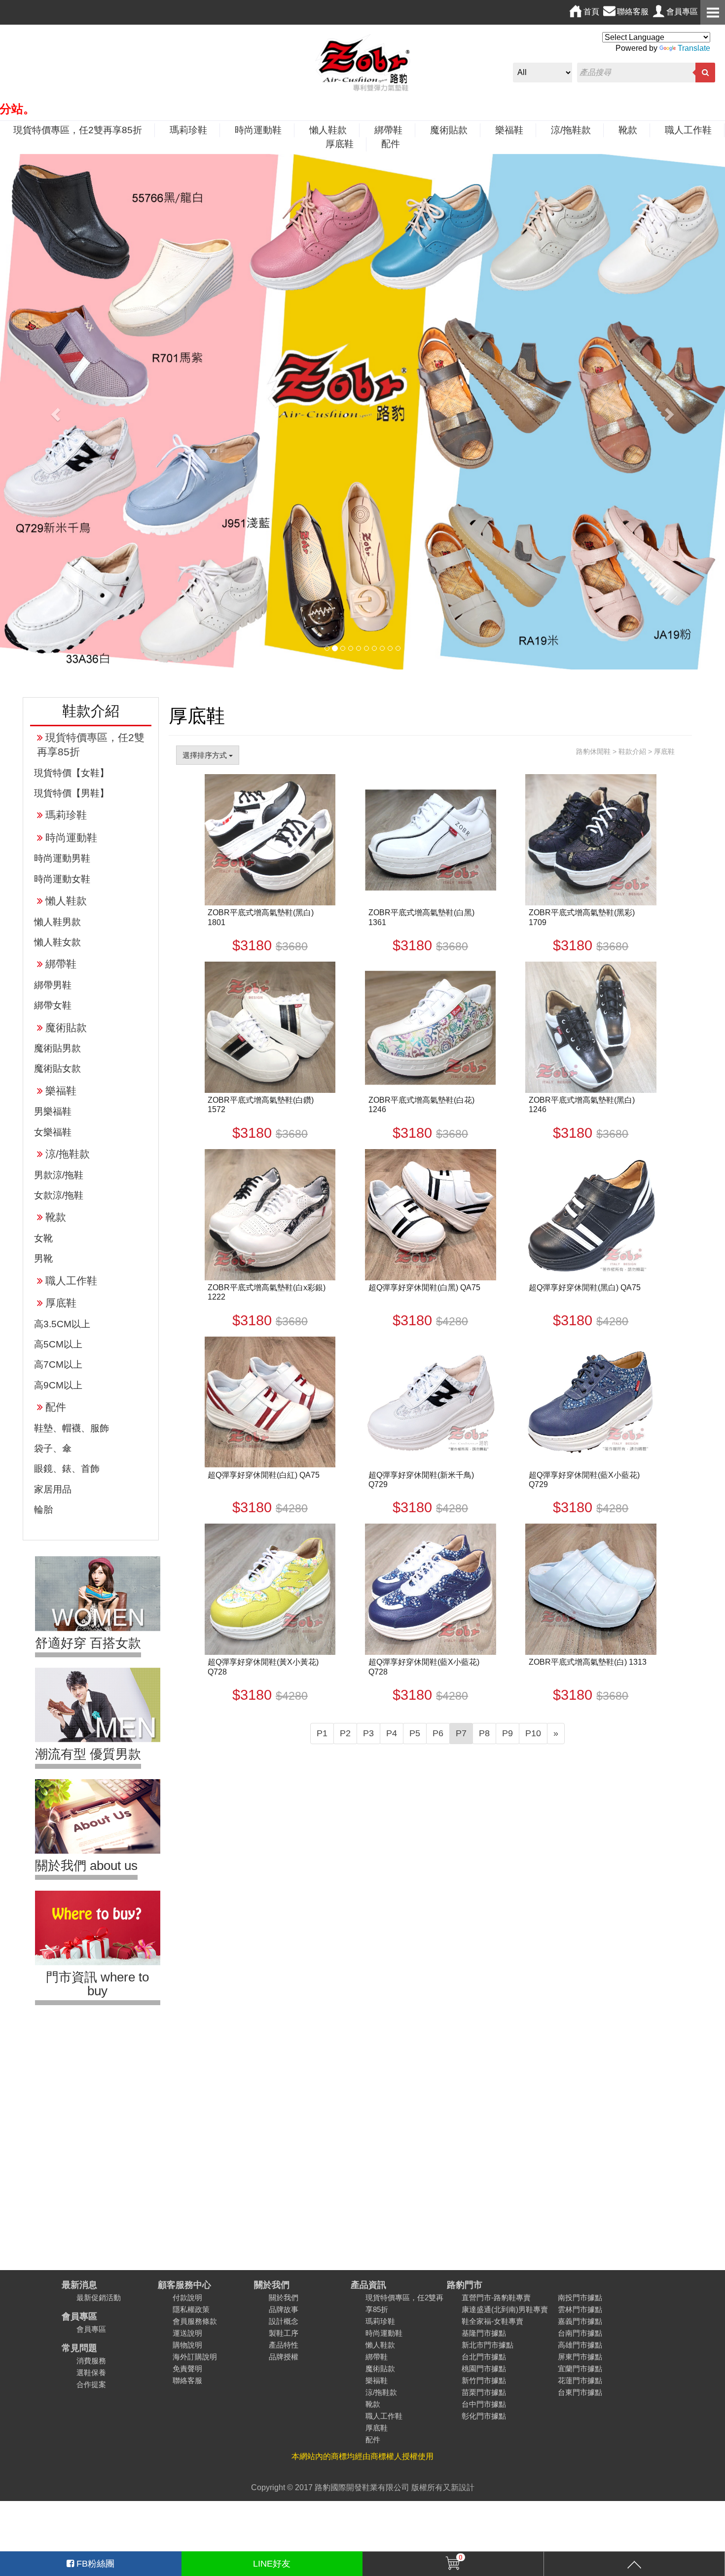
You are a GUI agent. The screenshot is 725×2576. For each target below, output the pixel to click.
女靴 (43, 1238)
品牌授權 (284, 2357)
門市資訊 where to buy (97, 1984)
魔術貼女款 (57, 1068)
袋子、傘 (53, 1448)
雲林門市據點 (580, 2309)
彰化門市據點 (484, 2416)
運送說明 (187, 2333)
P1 (322, 1733)
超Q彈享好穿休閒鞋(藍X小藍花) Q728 (424, 1667)
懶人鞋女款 (57, 942)
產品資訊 (368, 2285)
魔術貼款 (449, 130)
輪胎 (43, 1510)
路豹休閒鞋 (593, 751)
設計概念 (284, 2321)
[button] (54, 412)
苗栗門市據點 (484, 2392)
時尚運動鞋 (258, 130)
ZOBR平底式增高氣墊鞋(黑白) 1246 (582, 1105)
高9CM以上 (58, 1385)
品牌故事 (284, 2309)
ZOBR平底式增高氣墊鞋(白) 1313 (588, 1662)
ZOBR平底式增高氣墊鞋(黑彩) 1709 (582, 917)
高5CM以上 (58, 1344)
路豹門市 (465, 2285)
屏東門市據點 (580, 2357)
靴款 (628, 130)
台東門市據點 (580, 2392)
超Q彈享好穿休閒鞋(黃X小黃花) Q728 (263, 1667)
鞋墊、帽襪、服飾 (72, 1428)
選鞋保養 (91, 2372)
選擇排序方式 (206, 755)
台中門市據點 (484, 2404)
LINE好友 (272, 2564)
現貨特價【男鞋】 (72, 793)
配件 (391, 144)
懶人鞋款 (328, 130)
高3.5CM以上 (62, 1324)
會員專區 (79, 2316)
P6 (438, 1733)
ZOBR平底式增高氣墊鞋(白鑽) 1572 (261, 1105)
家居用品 (53, 1489)
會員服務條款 (195, 2321)
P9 (507, 1733)
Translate (694, 48)
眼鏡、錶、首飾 (67, 1469)
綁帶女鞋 (53, 1005)
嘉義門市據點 (580, 2321)
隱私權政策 (191, 2309)
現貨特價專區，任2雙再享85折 (78, 130)
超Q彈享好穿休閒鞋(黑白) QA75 (585, 1288)
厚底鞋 (340, 144)
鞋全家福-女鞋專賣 (492, 2321)
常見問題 (79, 2348)
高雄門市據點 (580, 2345)
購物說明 (187, 2345)
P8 (484, 1733)
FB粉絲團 (94, 2564)
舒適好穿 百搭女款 (88, 1643)
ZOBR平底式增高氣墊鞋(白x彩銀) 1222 (267, 1292)
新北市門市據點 (488, 2345)
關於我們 (272, 2285)
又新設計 (459, 2487)
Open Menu (713, 12)
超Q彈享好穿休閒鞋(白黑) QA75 (424, 1288)
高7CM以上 (58, 1364)
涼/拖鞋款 (571, 130)
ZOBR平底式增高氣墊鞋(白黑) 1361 (421, 917)
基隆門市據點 (484, 2333)
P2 (345, 1733)
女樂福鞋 (53, 1132)
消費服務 (91, 2361)
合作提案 (91, 2384)
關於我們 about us (86, 1866)
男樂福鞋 (53, 1111)
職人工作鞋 (688, 130)
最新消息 (79, 2285)
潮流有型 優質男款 (88, 1754)
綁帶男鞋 (53, 985)
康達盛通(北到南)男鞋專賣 (505, 2309)
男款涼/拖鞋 (59, 1175)
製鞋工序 (284, 2333)
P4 (392, 1733)
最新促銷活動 (99, 2297)
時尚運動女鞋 (62, 879)
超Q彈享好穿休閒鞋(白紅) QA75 (264, 1475)
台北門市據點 (484, 2357)
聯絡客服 (187, 2380)
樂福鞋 (509, 130)
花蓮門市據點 (580, 2380)
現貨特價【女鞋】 (72, 773)
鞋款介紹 (632, 751)
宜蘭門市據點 (580, 2369)
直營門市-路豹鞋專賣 (496, 2297)
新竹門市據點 (484, 2380)
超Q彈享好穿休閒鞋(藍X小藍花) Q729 (584, 1480)
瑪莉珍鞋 (188, 130)
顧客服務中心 (184, 2285)
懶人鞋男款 (57, 922)
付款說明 (187, 2297)
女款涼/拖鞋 (59, 1195)
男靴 (43, 1258)
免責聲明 (187, 2369)
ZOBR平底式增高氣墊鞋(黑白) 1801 (261, 917)
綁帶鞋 (388, 130)
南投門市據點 (580, 2297)
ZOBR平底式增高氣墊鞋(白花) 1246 (421, 1105)
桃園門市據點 (484, 2369)
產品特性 (284, 2345)
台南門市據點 (580, 2333)
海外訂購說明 (195, 2357)
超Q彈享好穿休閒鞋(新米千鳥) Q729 (421, 1480)
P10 (533, 1733)
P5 (415, 1733)
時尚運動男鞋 (62, 858)
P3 (368, 1733)
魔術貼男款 (57, 1048)
